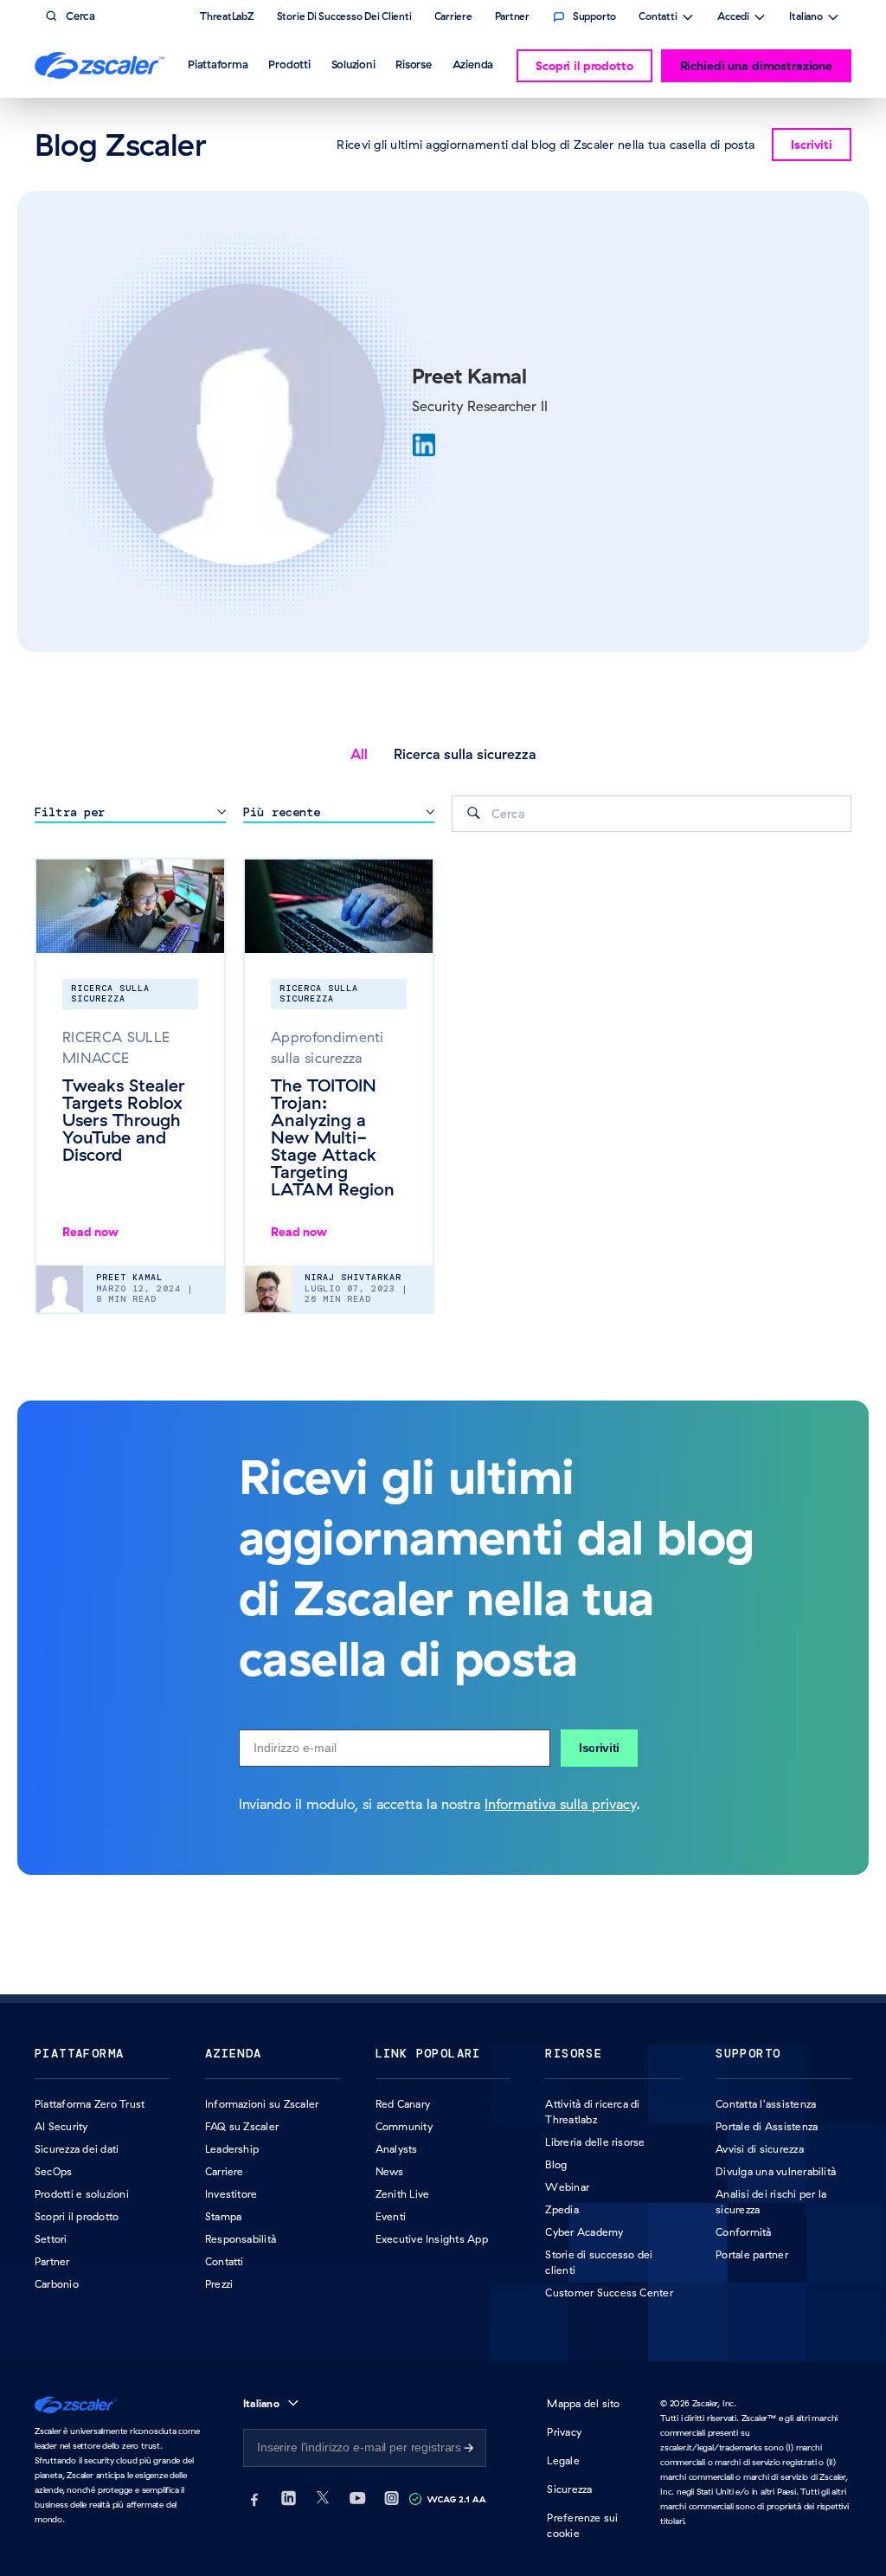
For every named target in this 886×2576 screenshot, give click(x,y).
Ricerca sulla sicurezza (465, 754)
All (359, 754)
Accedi (733, 18)
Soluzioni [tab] (353, 64)
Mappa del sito (583, 2403)
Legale (563, 2460)
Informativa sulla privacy (560, 1804)
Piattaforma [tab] (218, 64)
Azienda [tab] (473, 64)
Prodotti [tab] (289, 64)
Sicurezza (569, 2489)
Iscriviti (599, 1748)
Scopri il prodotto (584, 66)
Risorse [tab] (413, 64)
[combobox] (652, 814)
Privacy (564, 2432)
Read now (90, 1232)
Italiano (806, 18)
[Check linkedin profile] (424, 445)
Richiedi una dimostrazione (756, 66)
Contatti (658, 18)
